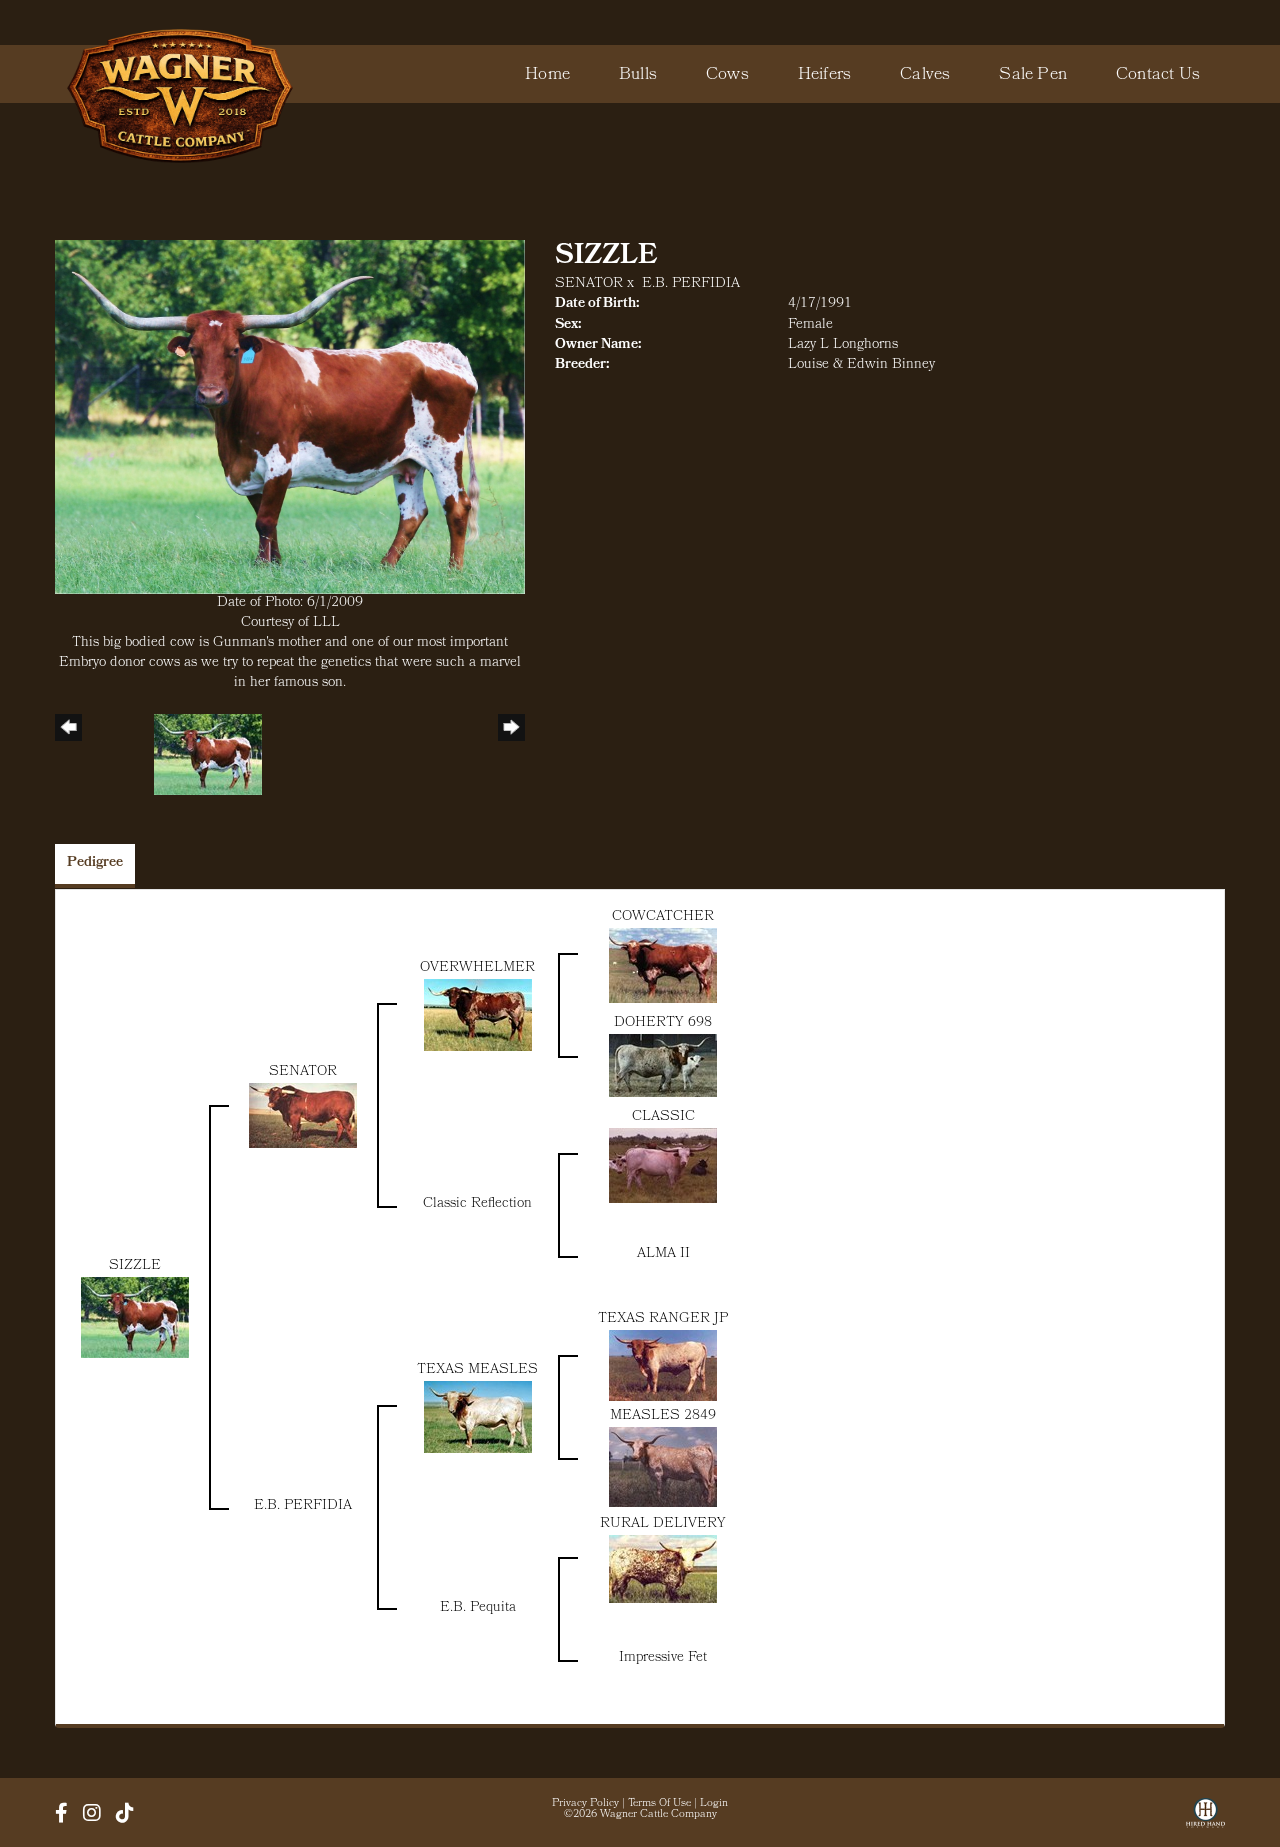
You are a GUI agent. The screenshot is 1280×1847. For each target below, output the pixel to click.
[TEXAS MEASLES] (478, 1417)
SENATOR (589, 284)
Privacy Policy (585, 1804)
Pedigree (95, 863)
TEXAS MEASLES (477, 1370)
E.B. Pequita (478, 1608)
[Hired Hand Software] (1205, 1820)
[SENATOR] (303, 1115)
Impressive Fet (663, 1658)
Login (714, 1804)
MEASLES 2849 (663, 1416)
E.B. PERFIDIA (691, 284)
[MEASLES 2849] (663, 1467)
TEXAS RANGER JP (663, 1319)
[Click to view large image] (290, 417)
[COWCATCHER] (663, 965)
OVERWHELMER (477, 968)
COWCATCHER (663, 917)
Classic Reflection (477, 1204)
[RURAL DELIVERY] (663, 1569)
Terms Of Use (659, 1804)
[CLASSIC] (663, 1165)
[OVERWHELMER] (478, 1015)
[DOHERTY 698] (663, 1065)
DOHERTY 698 (663, 1023)
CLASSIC (663, 1117)
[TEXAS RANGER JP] (663, 1365)
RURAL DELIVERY (663, 1524)
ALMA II (663, 1254)
